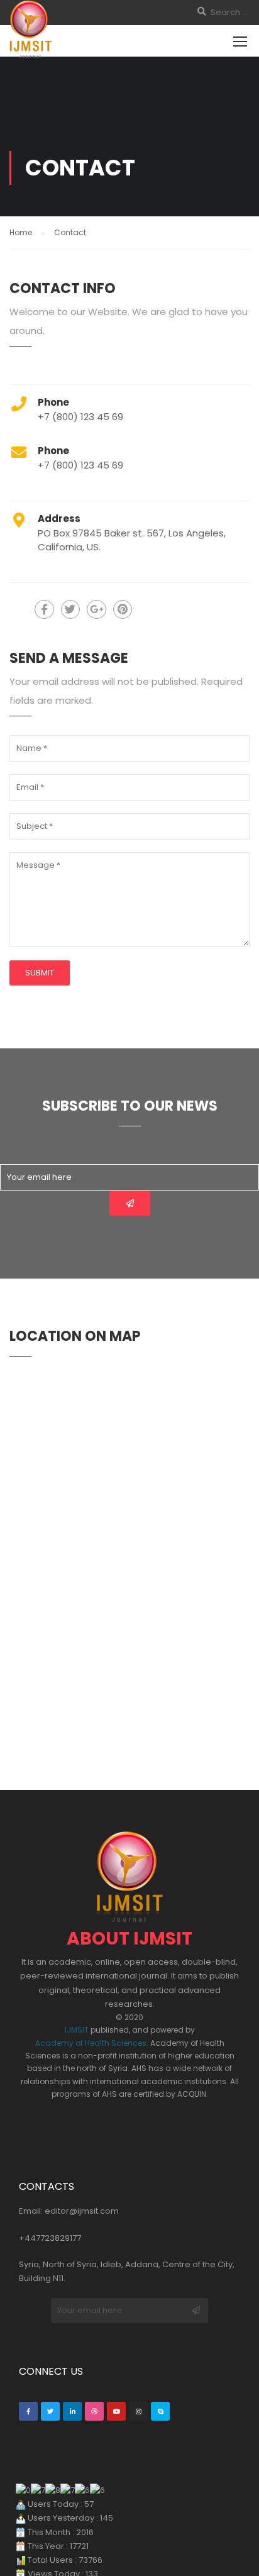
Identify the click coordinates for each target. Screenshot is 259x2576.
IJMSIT (77, 2030)
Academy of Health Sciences (91, 2043)
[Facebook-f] (28, 2411)
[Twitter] (50, 2411)
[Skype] (160, 2411)
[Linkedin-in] (72, 2411)
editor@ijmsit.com (82, 2211)
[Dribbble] (94, 2411)
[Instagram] (138, 2411)
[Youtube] (116, 2411)
